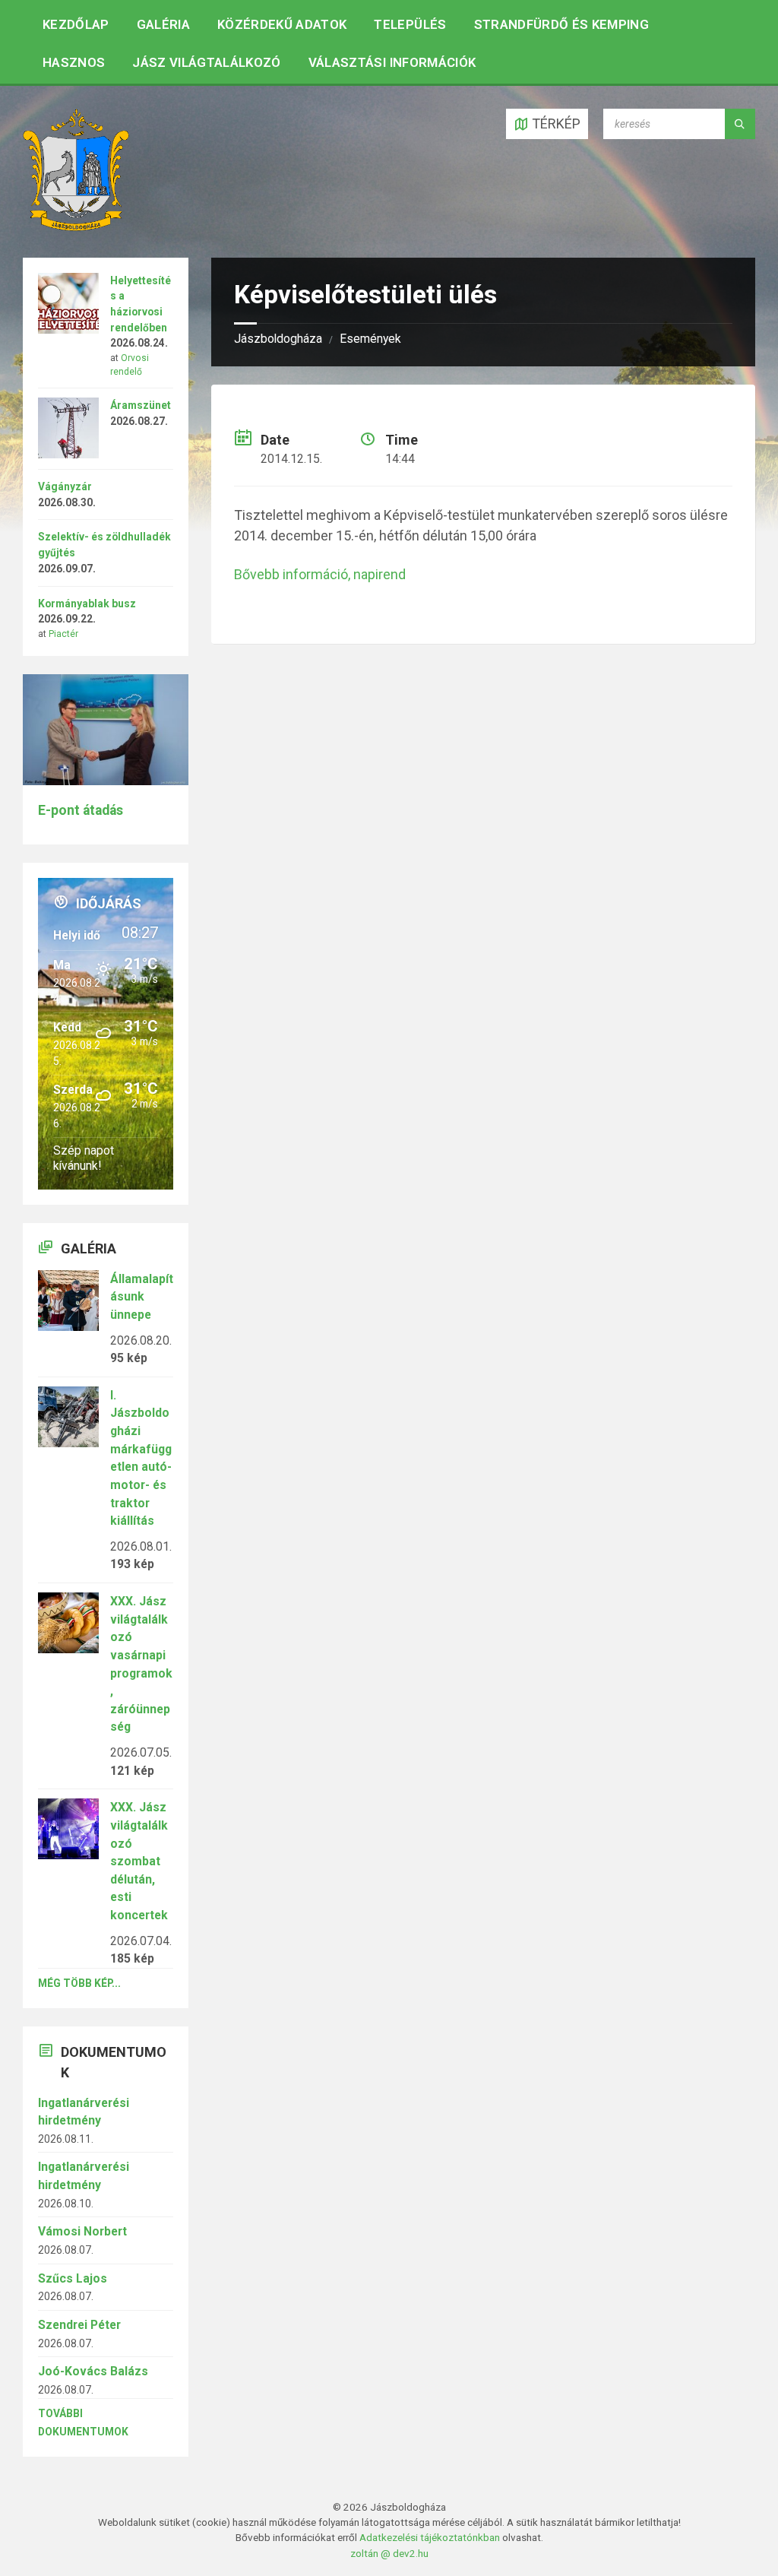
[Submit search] (740, 124)
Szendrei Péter (79, 2325)
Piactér (63, 634)
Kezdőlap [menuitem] (76, 24)
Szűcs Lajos (73, 2278)
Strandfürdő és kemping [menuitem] (561, 24)
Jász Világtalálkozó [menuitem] (206, 62)
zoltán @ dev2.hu (389, 2553)
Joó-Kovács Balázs (93, 2371)
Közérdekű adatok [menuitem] (282, 24)
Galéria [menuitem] (163, 24)
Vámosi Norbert (82, 2231)
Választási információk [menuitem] (392, 62)
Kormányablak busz (87, 604)
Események (370, 339)
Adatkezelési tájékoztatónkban (430, 2537)
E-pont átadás (81, 810)
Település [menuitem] (410, 24)
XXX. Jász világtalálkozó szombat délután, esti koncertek (139, 1861)
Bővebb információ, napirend (320, 574)
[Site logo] (76, 226)
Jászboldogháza (278, 339)
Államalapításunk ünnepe (142, 1297)
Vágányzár (65, 486)
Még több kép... (79, 1983)
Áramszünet (141, 405)
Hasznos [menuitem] (74, 62)
